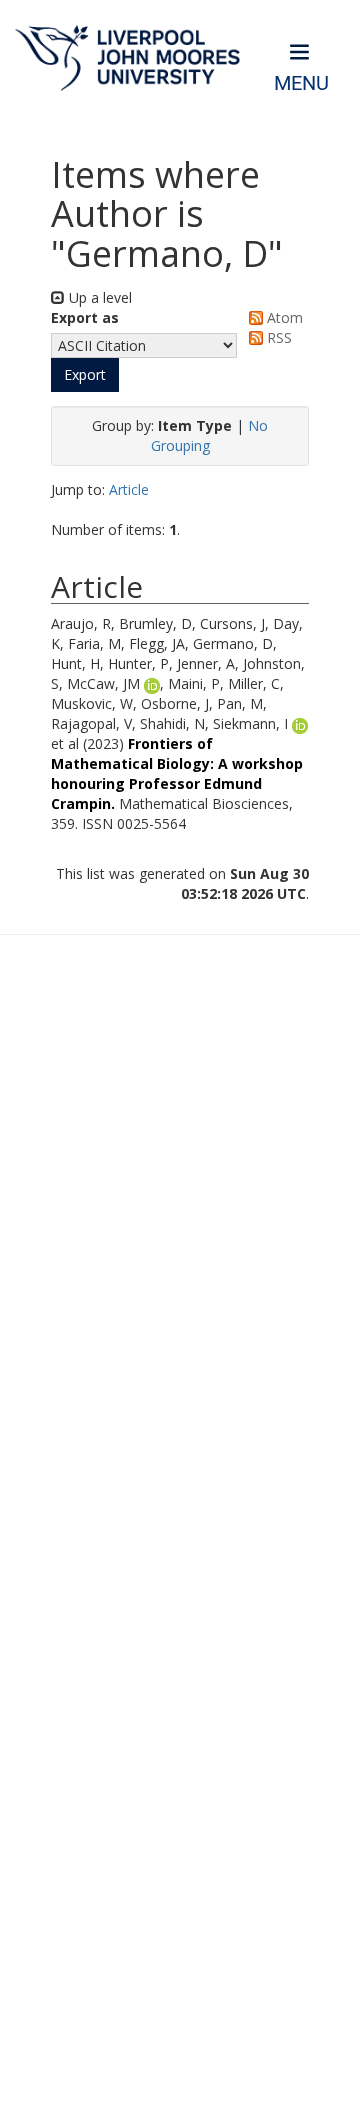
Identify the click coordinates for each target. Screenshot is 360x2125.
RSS (277, 337)
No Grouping (210, 435)
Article (129, 489)
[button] (85, 375)
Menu (301, 83)
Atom (283, 317)
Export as (85, 317)
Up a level (98, 297)
